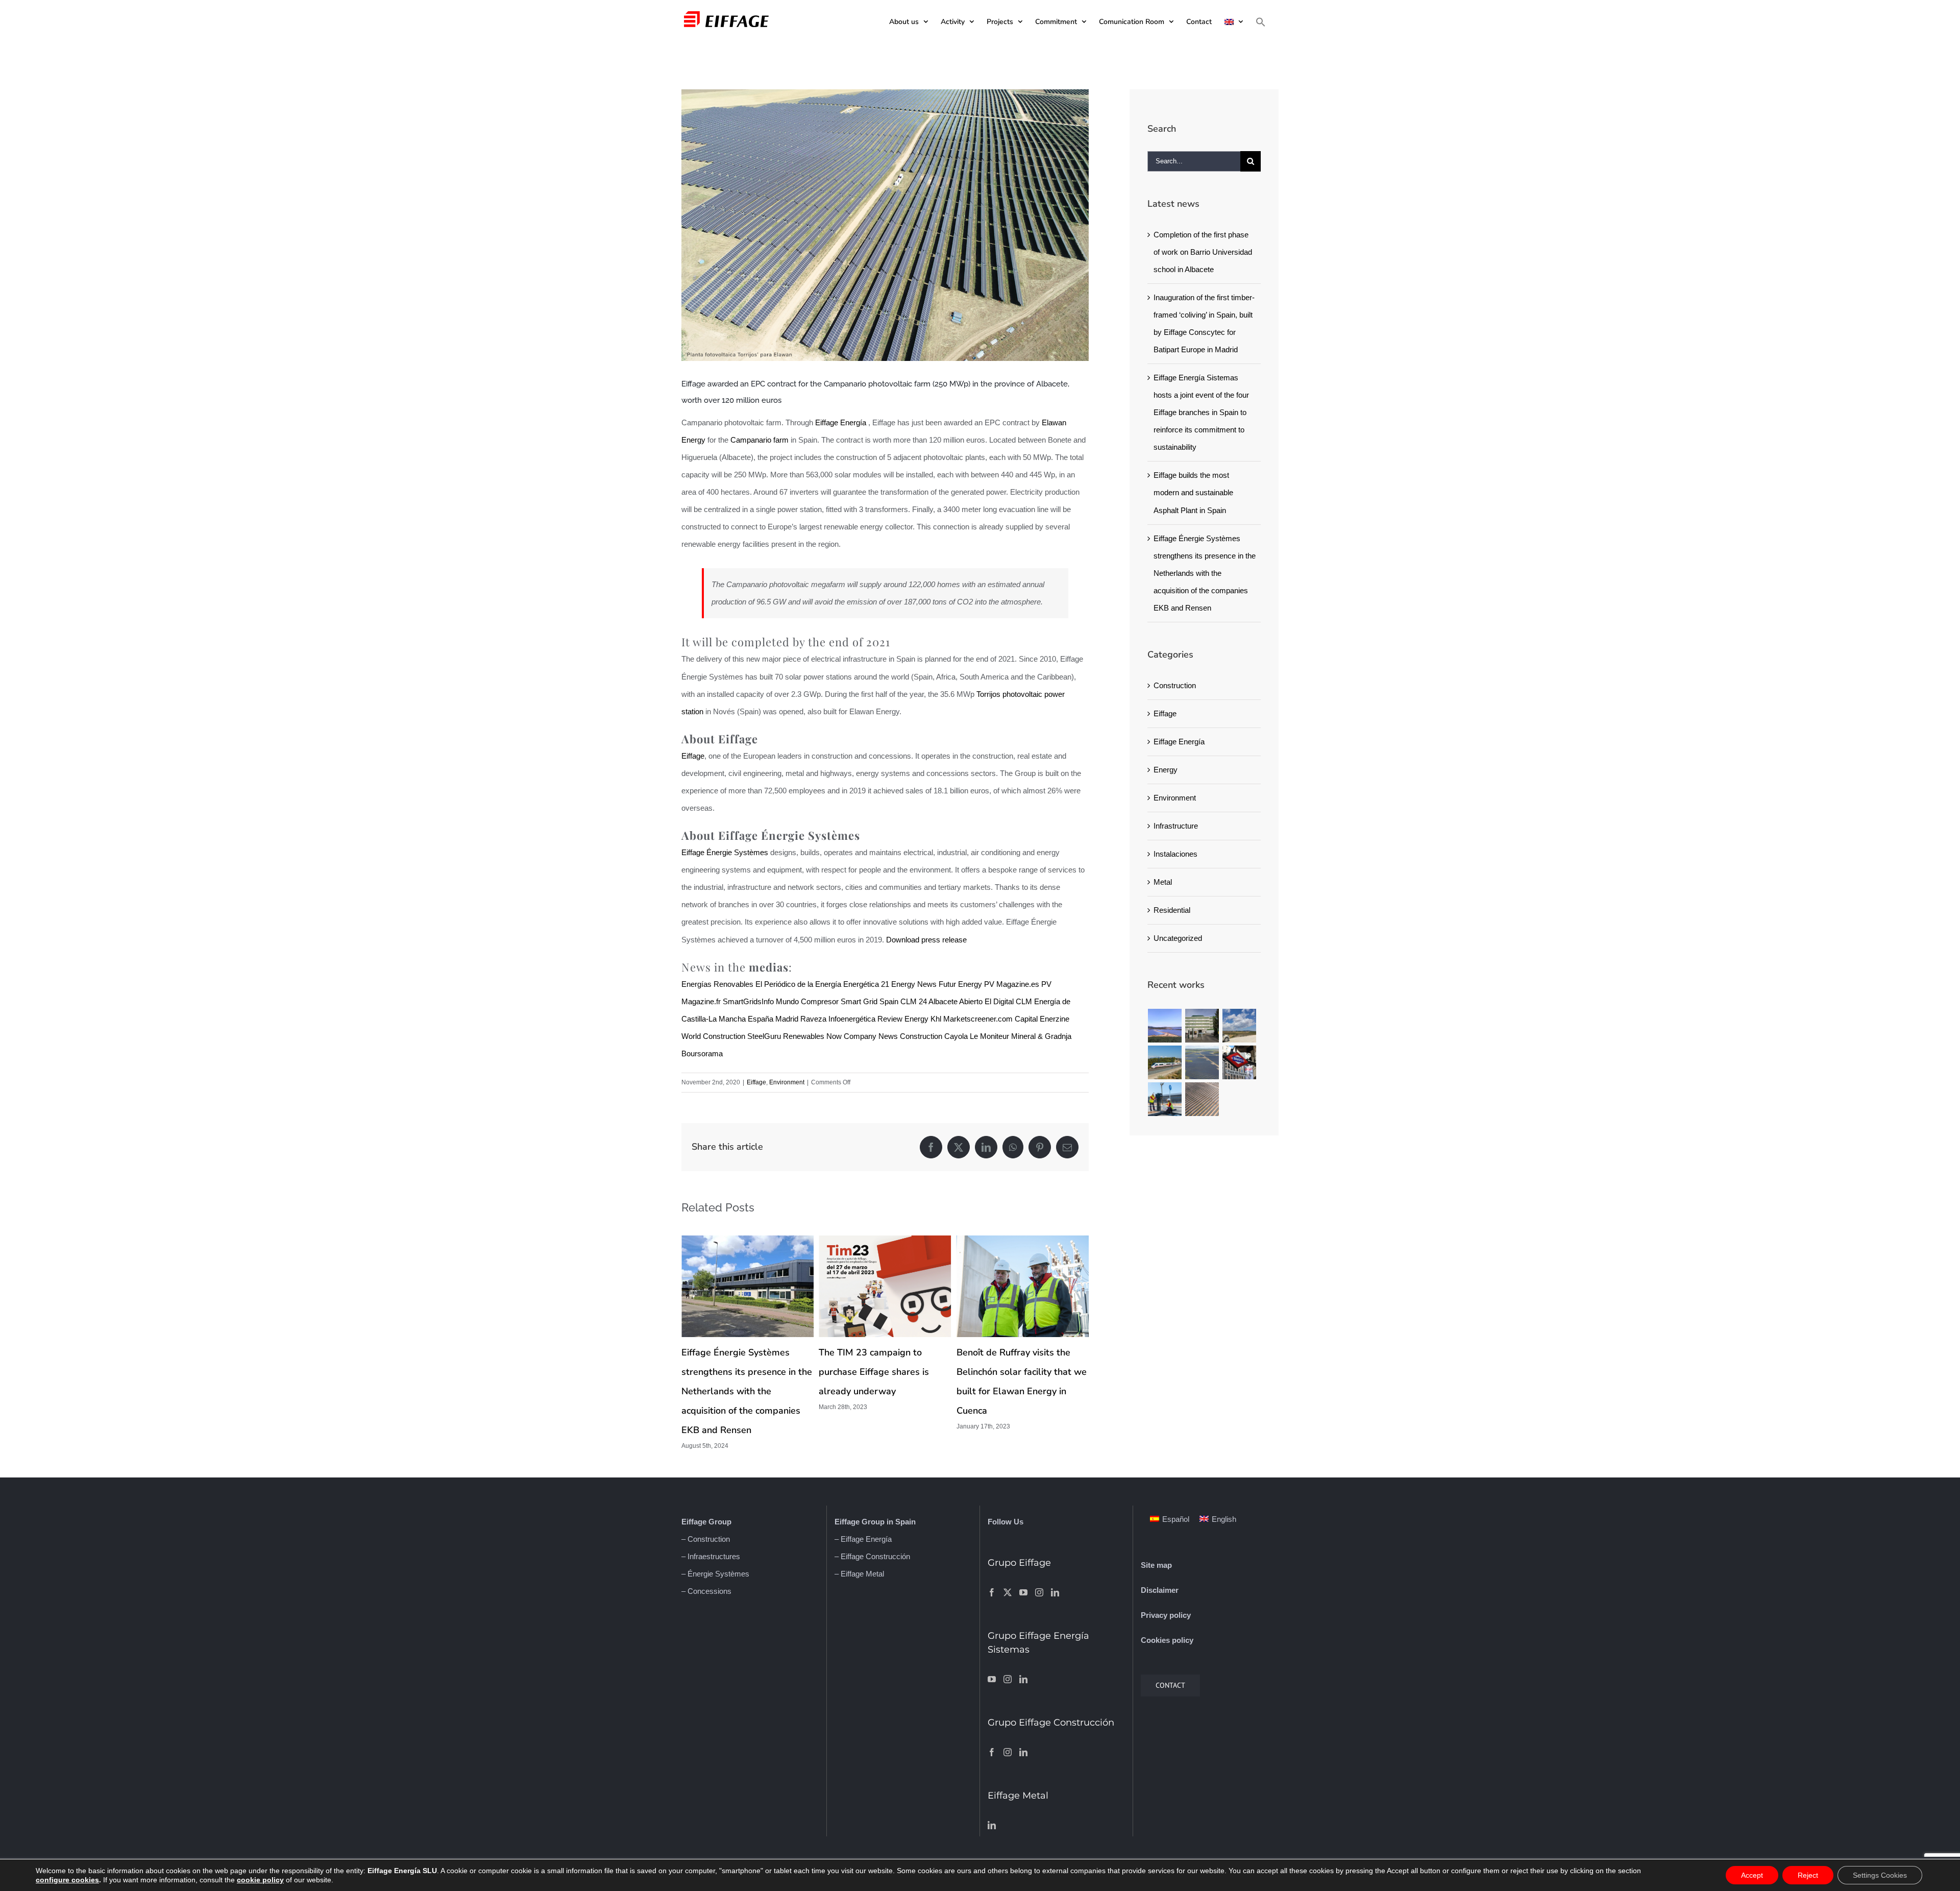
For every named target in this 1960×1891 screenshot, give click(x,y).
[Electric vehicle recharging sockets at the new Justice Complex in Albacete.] (1165, 1099)
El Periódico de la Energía (798, 984)
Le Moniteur (989, 1036)
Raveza (813, 1019)
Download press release (926, 940)
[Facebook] (992, 1592)
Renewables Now (812, 1036)
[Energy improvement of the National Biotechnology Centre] (1202, 1026)
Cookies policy (1167, 1640)
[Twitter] (1008, 1592)
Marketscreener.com (978, 1019)
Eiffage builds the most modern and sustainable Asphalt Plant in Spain (1193, 492)
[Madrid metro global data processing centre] (1240, 1062)
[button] (1261, 22)
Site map (1156, 1565)
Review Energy (903, 1019)
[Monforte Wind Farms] (1240, 1026)
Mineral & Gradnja (1041, 1036)
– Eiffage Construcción (872, 1556)
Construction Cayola (934, 1036)
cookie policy (260, 1880)
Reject (1808, 1875)
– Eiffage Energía (863, 1539)
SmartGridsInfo (748, 1001)
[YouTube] (1023, 1592)
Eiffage (693, 756)
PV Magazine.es (1012, 984)
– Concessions (706, 1591)
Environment (787, 1082)
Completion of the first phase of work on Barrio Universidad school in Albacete (1203, 252)
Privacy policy (1166, 1615)
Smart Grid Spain (869, 1001)
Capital (1026, 1019)
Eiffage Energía (841, 422)
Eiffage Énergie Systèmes (725, 852)
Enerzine (1055, 1019)
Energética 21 (866, 984)
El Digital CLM (1008, 1001)
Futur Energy (960, 984)
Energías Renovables (717, 984)
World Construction (713, 1036)
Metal (1163, 882)
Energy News (914, 984)
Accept (1752, 1875)
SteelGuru (764, 1036)
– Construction (706, 1539)
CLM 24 (914, 1001)
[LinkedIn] (1055, 1592)
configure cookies (67, 1880)
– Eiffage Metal (859, 1574)
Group (719, 1522)
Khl (936, 1019)
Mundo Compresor (807, 1001)
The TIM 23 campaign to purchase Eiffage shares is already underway (737, 1372)
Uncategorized (1178, 938)
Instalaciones (1175, 854)
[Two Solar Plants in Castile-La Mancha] (1202, 1099)
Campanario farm (759, 440)
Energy (1166, 770)
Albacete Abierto (955, 1001)
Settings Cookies (1880, 1875)
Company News (871, 1036)
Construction (1175, 685)
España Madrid (773, 1019)
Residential (1172, 910)
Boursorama (702, 1053)
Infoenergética (852, 1019)
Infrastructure (1176, 826)
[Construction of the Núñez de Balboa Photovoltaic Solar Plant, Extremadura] (1202, 1062)
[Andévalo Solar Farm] (1165, 1026)
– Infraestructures (711, 1556)
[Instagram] (1039, 1592)
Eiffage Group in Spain (875, 1522)
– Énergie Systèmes (715, 1574)
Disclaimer (1160, 1590)
